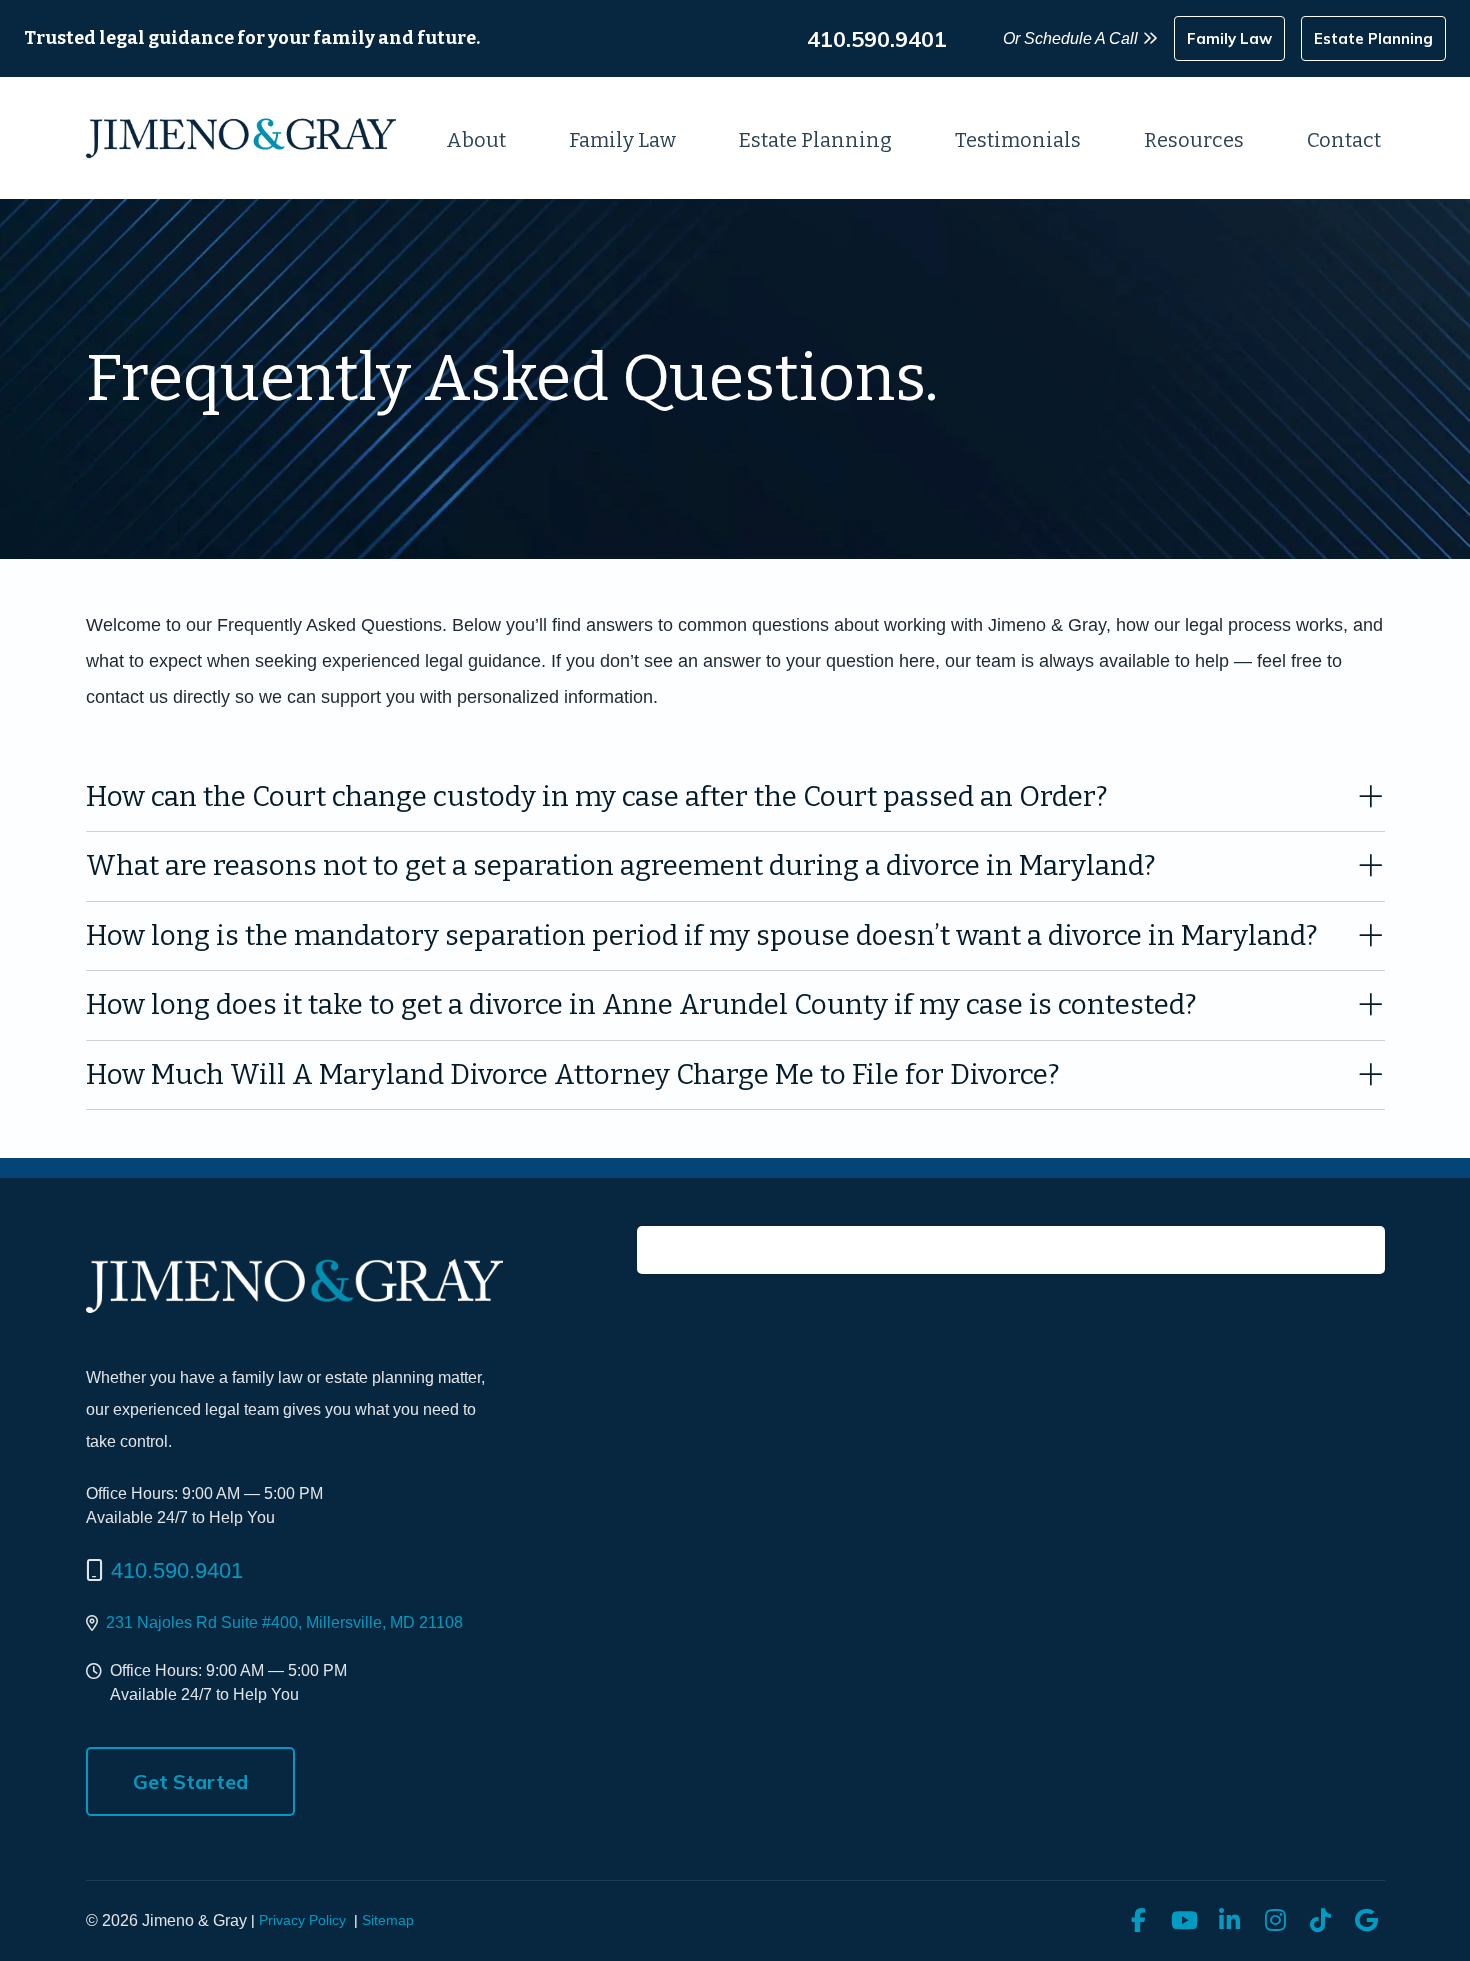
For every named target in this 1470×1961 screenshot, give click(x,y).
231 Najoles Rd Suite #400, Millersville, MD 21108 (284, 1622)
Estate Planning (815, 140)
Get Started (190, 1781)
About (476, 140)
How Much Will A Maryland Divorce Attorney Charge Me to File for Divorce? (573, 1074)
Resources (1194, 140)
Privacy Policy (302, 1920)
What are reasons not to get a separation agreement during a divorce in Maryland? (621, 865)
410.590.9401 (177, 1570)
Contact (1344, 140)
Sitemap (388, 1920)
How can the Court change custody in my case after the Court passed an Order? (597, 796)
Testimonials (1018, 140)
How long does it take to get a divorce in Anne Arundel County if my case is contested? (641, 1004)
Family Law (622, 140)
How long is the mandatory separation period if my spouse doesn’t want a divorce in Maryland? (702, 935)
